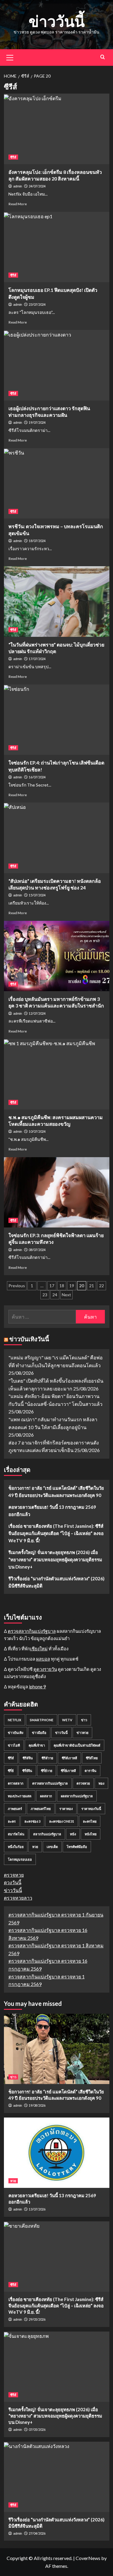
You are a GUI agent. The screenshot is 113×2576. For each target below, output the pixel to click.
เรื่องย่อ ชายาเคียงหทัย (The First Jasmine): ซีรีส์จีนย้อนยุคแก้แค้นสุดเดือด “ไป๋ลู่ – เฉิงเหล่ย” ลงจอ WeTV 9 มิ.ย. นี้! (56, 1533)
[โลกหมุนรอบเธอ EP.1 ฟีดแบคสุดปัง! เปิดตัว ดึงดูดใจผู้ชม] (57, 247)
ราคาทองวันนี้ (91, 1809)
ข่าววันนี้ (57, 21)
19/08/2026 (37, 2105)
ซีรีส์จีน (28, 1758)
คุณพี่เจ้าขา (37, 1745)
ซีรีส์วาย (47, 1758)
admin (18, 186)
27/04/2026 (37, 2533)
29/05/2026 (37, 2319)
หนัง (73, 1834)
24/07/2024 (37, 186)
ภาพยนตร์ (15, 1809)
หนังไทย (91, 1834)
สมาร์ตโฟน (16, 1834)
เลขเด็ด (52, 1847)
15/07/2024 (37, 895)
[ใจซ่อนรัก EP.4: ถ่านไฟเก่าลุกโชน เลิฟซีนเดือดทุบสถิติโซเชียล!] (57, 720)
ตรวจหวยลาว (18, 1898)
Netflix (14, 1720)
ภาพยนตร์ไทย (41, 1809)
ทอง (101, 1783)
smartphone (42, 1720)
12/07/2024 (37, 1013)
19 (72, 1286)
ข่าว (84, 1720)
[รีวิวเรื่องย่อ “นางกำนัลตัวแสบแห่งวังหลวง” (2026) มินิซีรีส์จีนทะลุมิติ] (57, 2477)
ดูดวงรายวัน (45, 1669)
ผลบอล (43, 1659)
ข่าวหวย (82, 1733)
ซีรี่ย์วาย (47, 1771)
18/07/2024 (37, 541)
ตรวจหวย (83, 1783)
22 (102, 1286)
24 (55, 1295)
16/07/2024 (37, 777)
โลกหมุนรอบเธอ (20, 1859)
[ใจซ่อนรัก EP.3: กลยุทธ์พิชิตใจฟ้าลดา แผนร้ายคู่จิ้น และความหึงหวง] (57, 1192)
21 (92, 1286)
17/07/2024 (37, 659)
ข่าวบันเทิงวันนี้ (29, 1339)
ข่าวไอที (14, 1745)
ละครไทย (90, 1821)
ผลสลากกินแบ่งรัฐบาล (77, 1796)
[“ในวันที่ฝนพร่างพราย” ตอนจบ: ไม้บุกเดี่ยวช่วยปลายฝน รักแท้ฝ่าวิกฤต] (57, 601)
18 (62, 1286)
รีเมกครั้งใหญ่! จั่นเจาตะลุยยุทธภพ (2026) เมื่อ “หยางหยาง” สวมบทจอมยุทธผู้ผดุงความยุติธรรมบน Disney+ (55, 1559)
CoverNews (88, 2558)
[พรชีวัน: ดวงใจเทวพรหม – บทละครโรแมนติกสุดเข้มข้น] (57, 483)
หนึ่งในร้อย (16, 1847)
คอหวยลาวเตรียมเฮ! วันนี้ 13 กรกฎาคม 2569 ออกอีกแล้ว (52, 1511)
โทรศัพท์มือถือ (77, 1847)
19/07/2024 (37, 422)
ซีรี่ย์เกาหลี (68, 1771)
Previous (17, 1286)
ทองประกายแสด (20, 1796)
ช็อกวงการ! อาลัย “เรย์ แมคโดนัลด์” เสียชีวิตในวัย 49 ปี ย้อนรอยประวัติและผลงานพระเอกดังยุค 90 (56, 1492)
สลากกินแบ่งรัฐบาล (47, 1834)
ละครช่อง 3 (32, 1821)
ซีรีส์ (13, 157)
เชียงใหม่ (39, 1649)
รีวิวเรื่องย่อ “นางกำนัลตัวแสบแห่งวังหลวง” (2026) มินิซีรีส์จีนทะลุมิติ (56, 1582)
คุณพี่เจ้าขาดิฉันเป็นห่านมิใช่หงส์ (77, 1745)
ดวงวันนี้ (13, 1882)
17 (52, 1286)
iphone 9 (38, 1687)
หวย (35, 1847)
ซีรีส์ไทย (92, 1758)
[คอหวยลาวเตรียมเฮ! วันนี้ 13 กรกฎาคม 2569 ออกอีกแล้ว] (57, 2153)
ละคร (12, 1821)
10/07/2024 (37, 1131)
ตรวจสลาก (16, 1783)
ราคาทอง (66, 1809)
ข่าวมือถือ (39, 1733)
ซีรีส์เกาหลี (69, 1758)
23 (45, 1295)
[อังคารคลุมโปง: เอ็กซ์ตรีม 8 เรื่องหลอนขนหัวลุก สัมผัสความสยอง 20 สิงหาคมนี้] (57, 129)
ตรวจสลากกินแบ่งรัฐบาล (32, 1631)
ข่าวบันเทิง (16, 1733)
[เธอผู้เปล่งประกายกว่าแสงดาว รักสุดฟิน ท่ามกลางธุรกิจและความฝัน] (57, 365)
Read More (18, 204)
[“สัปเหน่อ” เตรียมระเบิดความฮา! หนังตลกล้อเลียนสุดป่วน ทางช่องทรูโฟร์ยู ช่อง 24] (57, 838)
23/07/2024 (37, 304)
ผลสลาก (46, 1796)
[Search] (103, 57)
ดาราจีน (91, 1771)
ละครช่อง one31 (62, 1821)
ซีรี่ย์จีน (27, 1771)
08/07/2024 (37, 1250)
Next (66, 1295)
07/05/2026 (37, 2429)
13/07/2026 (37, 2209)
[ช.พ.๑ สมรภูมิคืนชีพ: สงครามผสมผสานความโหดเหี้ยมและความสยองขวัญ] (57, 1074)
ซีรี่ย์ (11, 1771)
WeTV (67, 1720)
